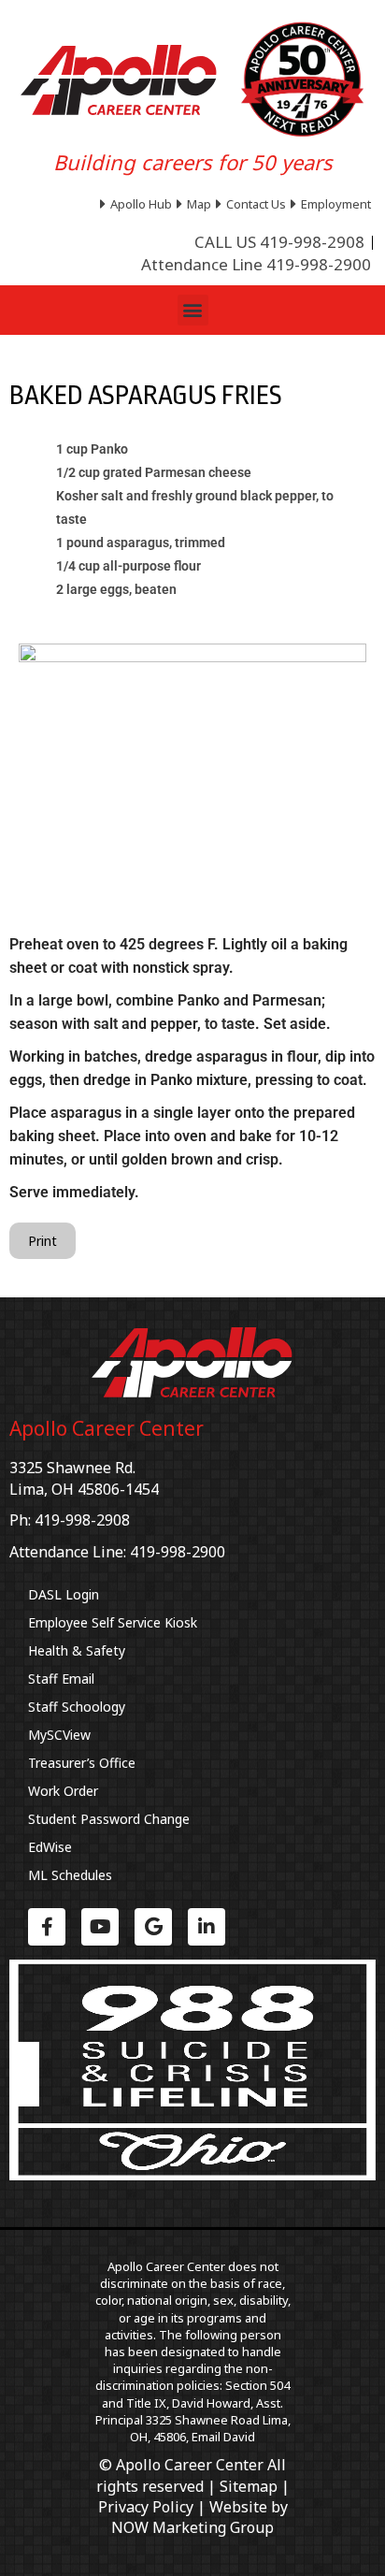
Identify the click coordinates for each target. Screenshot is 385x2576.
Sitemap (249, 2486)
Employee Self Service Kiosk (113, 1622)
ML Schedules (70, 1875)
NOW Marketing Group (192, 2527)
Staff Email (61, 1679)
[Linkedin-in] (207, 1927)
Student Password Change (109, 1819)
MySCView (59, 1735)
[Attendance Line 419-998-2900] (256, 265)
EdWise (50, 1847)
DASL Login (64, 1594)
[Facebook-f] (47, 1927)
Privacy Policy (146, 2507)
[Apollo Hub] (138, 204)
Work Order (63, 1791)
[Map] (196, 204)
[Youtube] (100, 1927)
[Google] (153, 1927)
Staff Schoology (77, 1707)
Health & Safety (77, 1650)
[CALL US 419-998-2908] (279, 242)
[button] (193, 310)
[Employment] (333, 204)
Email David (223, 2437)
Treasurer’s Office (82, 1763)
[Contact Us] (253, 204)
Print (43, 1241)
